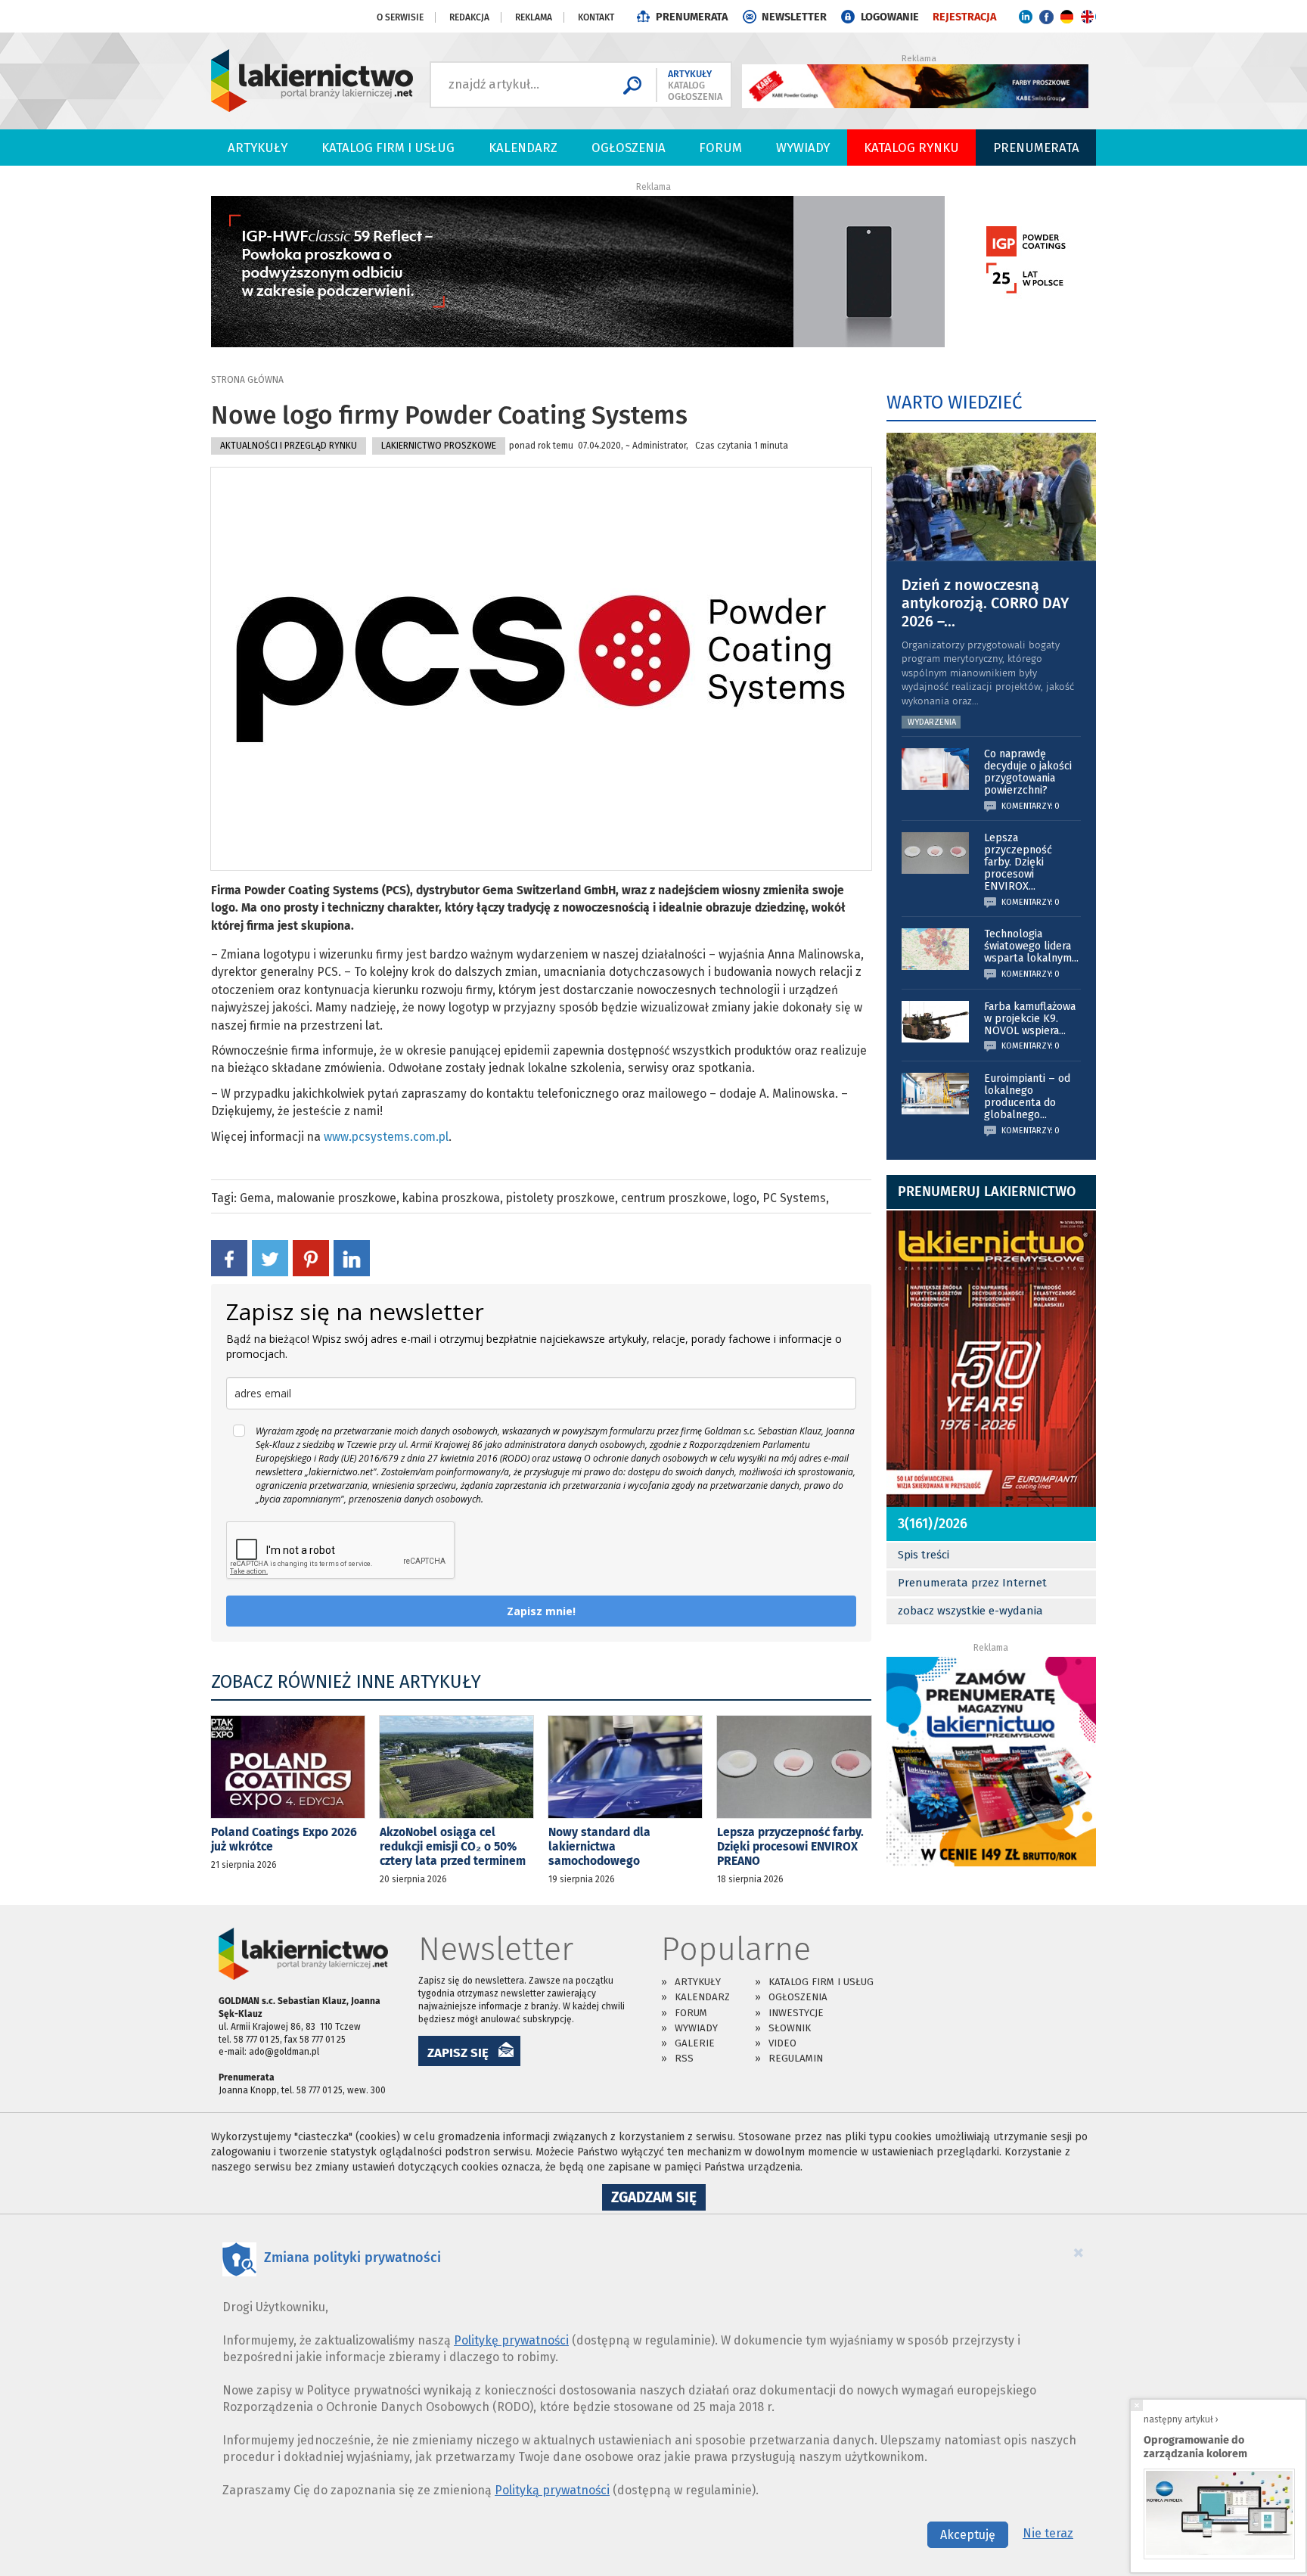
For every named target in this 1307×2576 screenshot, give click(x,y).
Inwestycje (796, 2013)
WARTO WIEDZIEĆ (954, 402)
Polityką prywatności (552, 2490)
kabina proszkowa (451, 1198)
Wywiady (803, 148)
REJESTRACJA (964, 17)
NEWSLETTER (794, 17)
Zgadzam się (658, 2199)
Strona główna (247, 380)
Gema (255, 1198)
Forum (720, 148)
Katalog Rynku (911, 148)
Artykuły (258, 148)
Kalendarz (523, 148)
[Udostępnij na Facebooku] (229, 1257)
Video (782, 2043)
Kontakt (596, 17)
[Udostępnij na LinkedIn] (352, 1257)
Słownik (790, 2028)
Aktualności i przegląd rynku (289, 446)
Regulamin (796, 2058)
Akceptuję (968, 2535)
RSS (684, 2058)
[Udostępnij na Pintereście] (311, 1257)
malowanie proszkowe (337, 1198)
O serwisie (400, 17)
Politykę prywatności (511, 2340)
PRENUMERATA (692, 17)
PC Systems (794, 1198)
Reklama (534, 17)
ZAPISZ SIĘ (458, 2052)
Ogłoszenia (629, 148)
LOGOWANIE (890, 17)
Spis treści (924, 1555)
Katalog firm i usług (388, 148)
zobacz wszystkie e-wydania (970, 1611)
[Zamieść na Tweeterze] (270, 1257)
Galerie (695, 2043)
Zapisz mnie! (541, 1611)
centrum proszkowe (674, 1198)
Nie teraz (1048, 2533)
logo (745, 1198)
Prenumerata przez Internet (972, 1583)
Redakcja (469, 17)
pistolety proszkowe (560, 1198)
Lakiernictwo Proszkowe (439, 446)
